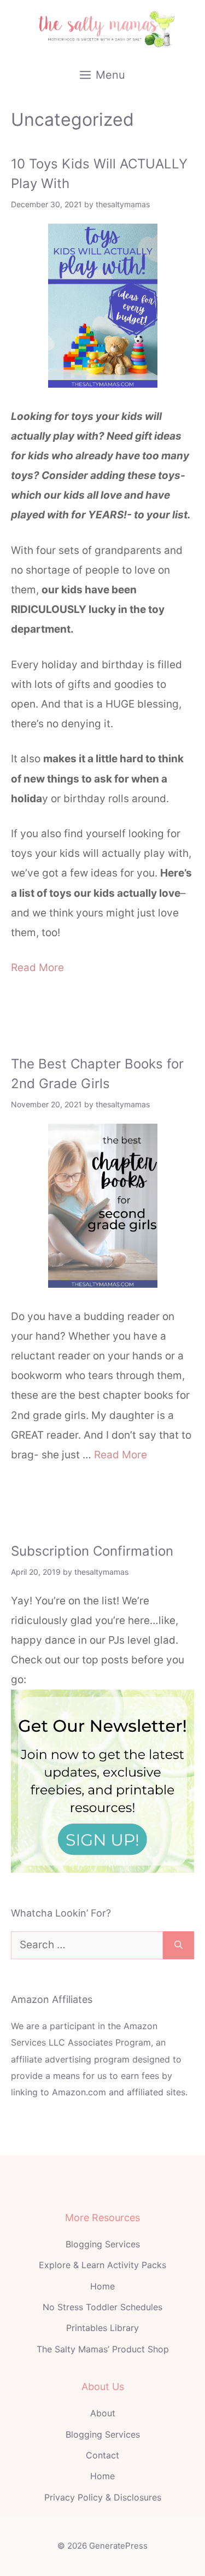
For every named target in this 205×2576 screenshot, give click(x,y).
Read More (37, 968)
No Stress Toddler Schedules (102, 2307)
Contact (102, 2455)
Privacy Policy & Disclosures (103, 2497)
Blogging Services (103, 2244)
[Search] (178, 1945)
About (103, 2413)
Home (102, 2286)
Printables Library (102, 2328)
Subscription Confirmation (92, 1551)
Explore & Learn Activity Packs (102, 2265)
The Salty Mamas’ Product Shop (103, 2349)
